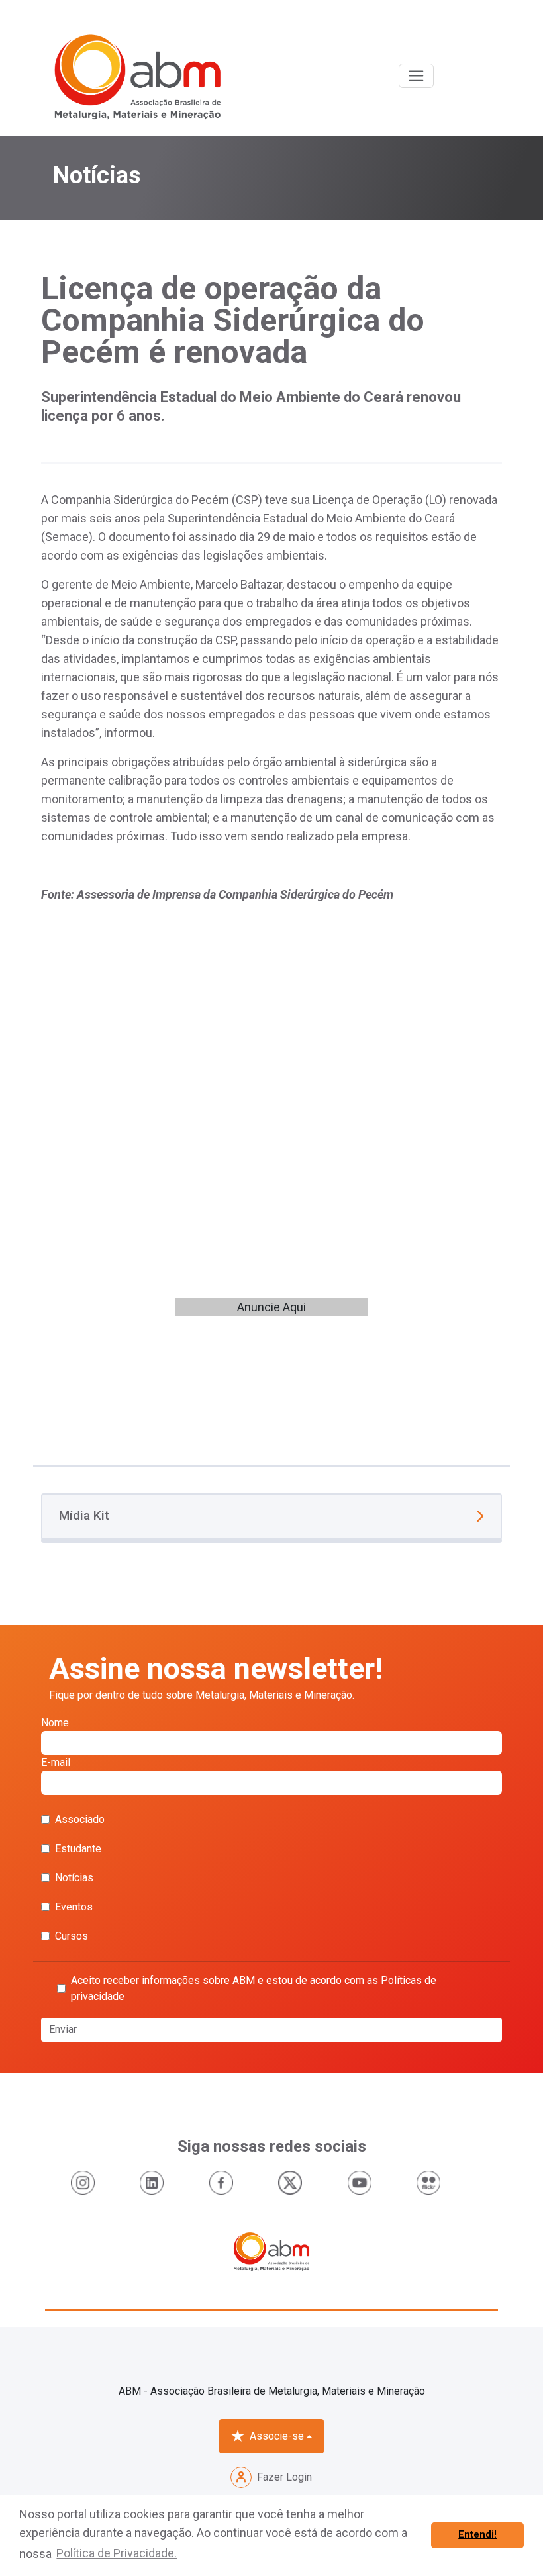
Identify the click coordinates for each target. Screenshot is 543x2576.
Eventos (74, 1907)
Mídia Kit (84, 1515)
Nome (55, 1723)
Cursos (72, 1936)
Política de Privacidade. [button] (117, 2553)
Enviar (63, 2029)
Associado (80, 1819)
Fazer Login (284, 2477)
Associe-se (277, 2436)
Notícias (74, 1878)
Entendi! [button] (477, 2535)
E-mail (56, 1762)
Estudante (78, 1849)
